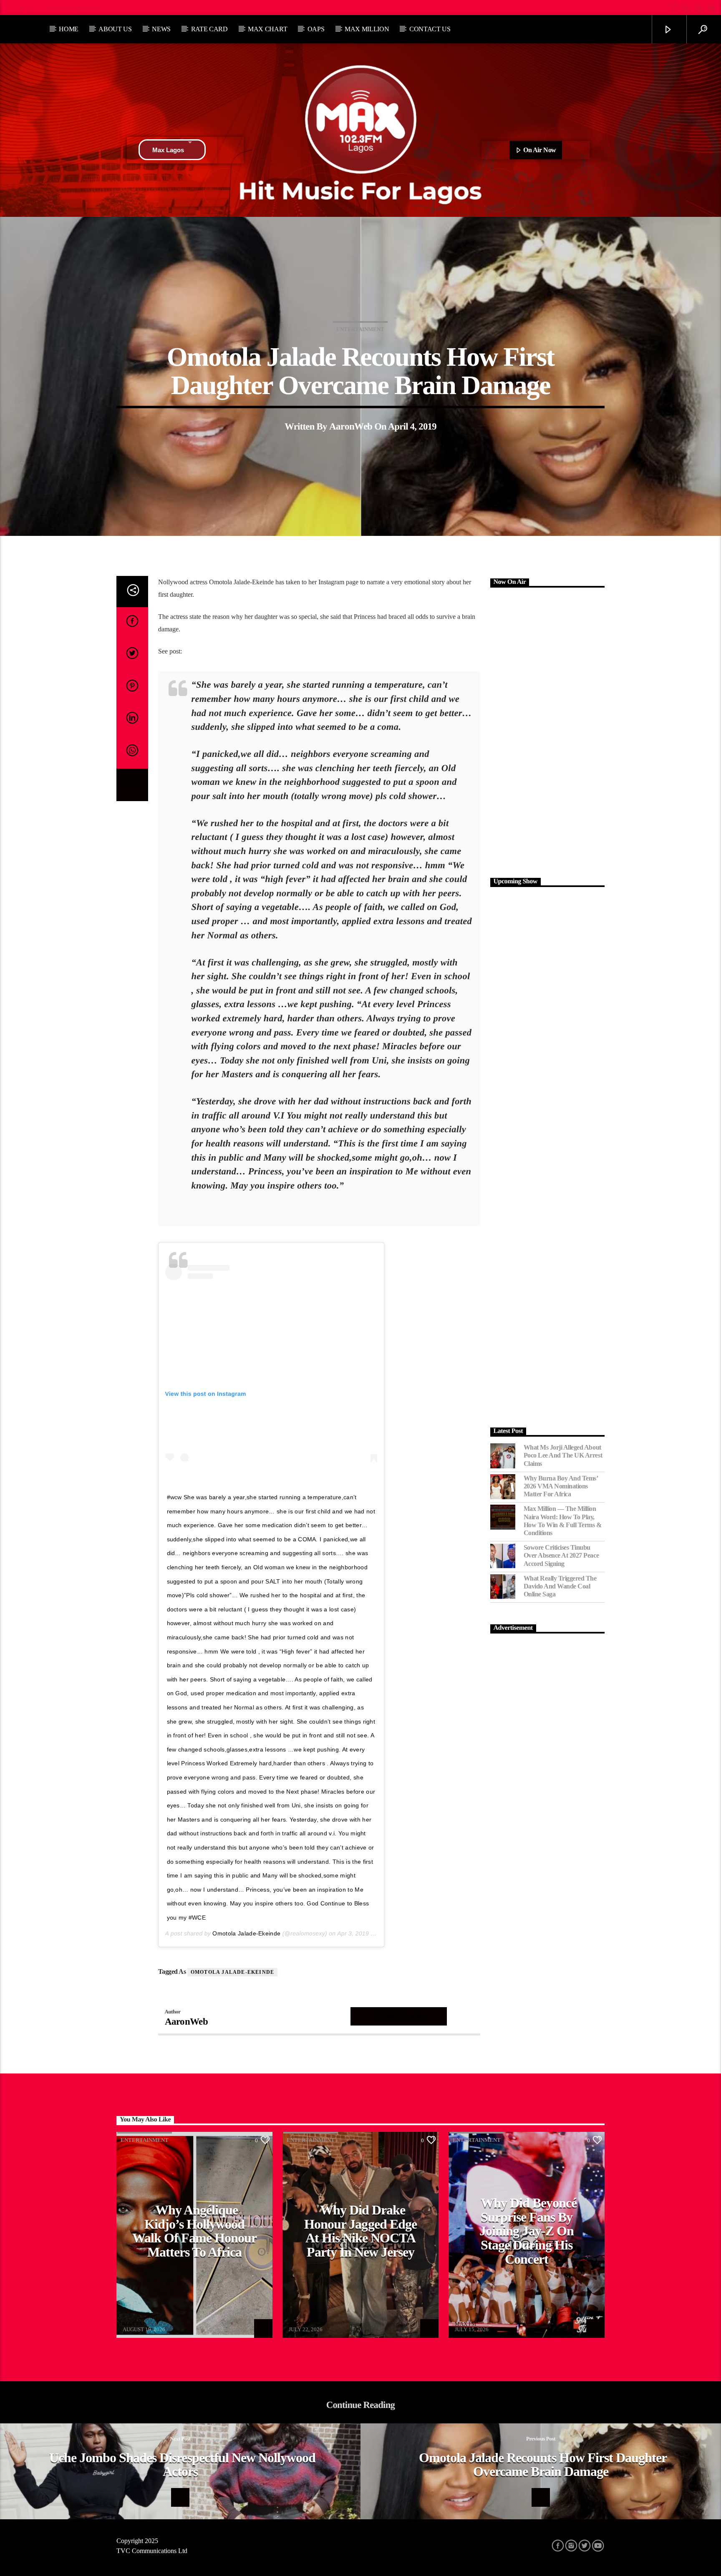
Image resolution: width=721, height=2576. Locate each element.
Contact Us (430, 29)
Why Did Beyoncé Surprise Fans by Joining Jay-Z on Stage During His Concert (528, 2231)
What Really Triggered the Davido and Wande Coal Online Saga (560, 1586)
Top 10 (23, 8)
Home (69, 29)
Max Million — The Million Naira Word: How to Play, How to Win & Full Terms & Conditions (563, 1521)
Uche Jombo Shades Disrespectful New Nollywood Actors (183, 2465)
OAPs (316, 29)
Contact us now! (74, 8)
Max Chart (267, 29)
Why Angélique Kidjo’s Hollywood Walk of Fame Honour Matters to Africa (195, 2231)
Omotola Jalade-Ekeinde (246, 1933)
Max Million (367, 29)
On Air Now (539, 150)
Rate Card (209, 29)
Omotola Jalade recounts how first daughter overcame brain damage (543, 2465)
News (161, 29)
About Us (115, 29)
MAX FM (134, 2324)
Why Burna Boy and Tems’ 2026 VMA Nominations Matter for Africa (561, 1486)
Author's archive (399, 2016)
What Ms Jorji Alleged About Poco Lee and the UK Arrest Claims (563, 1455)
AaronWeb (351, 426)
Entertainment (360, 329)
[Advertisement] (548, 731)
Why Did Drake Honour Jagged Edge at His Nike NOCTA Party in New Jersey (360, 2231)
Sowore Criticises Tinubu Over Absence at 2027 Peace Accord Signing (561, 1555)
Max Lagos (168, 150)
